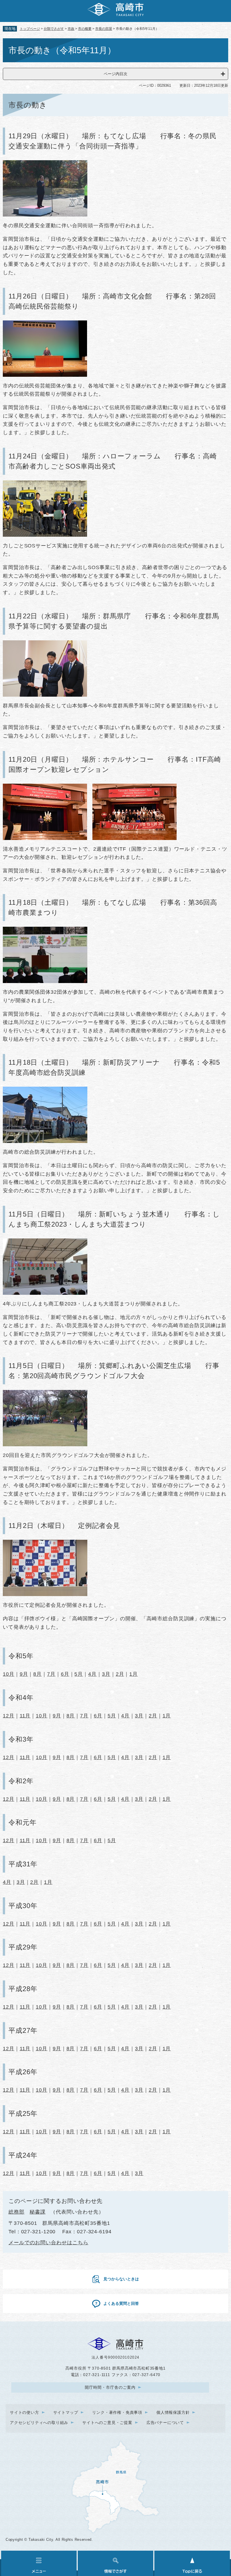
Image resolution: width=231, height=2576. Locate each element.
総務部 (16, 2212)
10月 (9, 1674)
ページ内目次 (115, 74)
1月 (134, 1674)
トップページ (30, 29)
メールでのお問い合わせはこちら (48, 2243)
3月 (106, 1674)
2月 (120, 1674)
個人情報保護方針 (173, 2412)
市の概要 (85, 29)
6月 (65, 1674)
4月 (92, 1674)
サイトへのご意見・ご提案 (107, 2423)
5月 (79, 1674)
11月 (25, 1716)
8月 (37, 1674)
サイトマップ (66, 2412)
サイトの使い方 (25, 2412)
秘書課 (38, 2212)
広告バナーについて (165, 2423)
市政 (71, 29)
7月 (51, 1674)
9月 (24, 1674)
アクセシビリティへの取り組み (39, 2423)
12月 (9, 1716)
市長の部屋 (104, 29)
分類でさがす (54, 29)
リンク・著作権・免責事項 (117, 2412)
